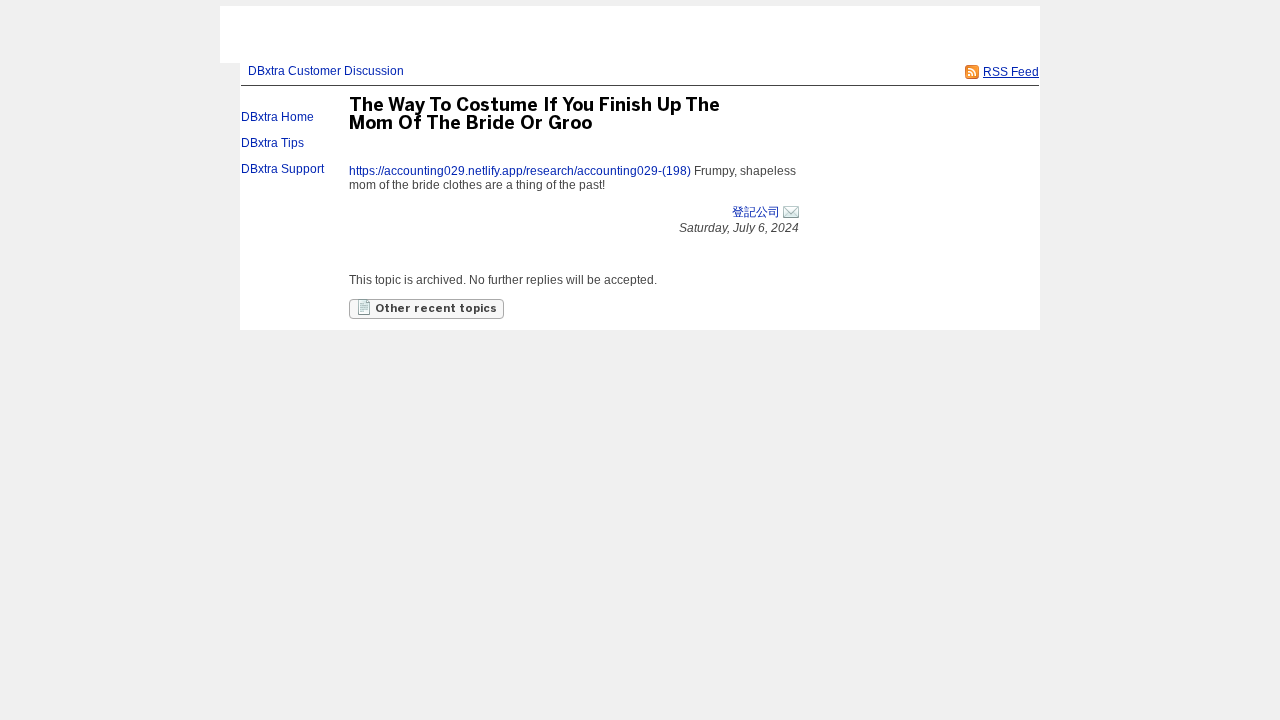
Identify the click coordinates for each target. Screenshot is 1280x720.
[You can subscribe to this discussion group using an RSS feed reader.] (972, 72)
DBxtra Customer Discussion (326, 71)
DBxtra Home (277, 117)
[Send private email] (791, 212)
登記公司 (756, 212)
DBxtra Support (282, 169)
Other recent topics (434, 309)
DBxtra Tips (272, 143)
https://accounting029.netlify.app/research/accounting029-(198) (520, 171)
